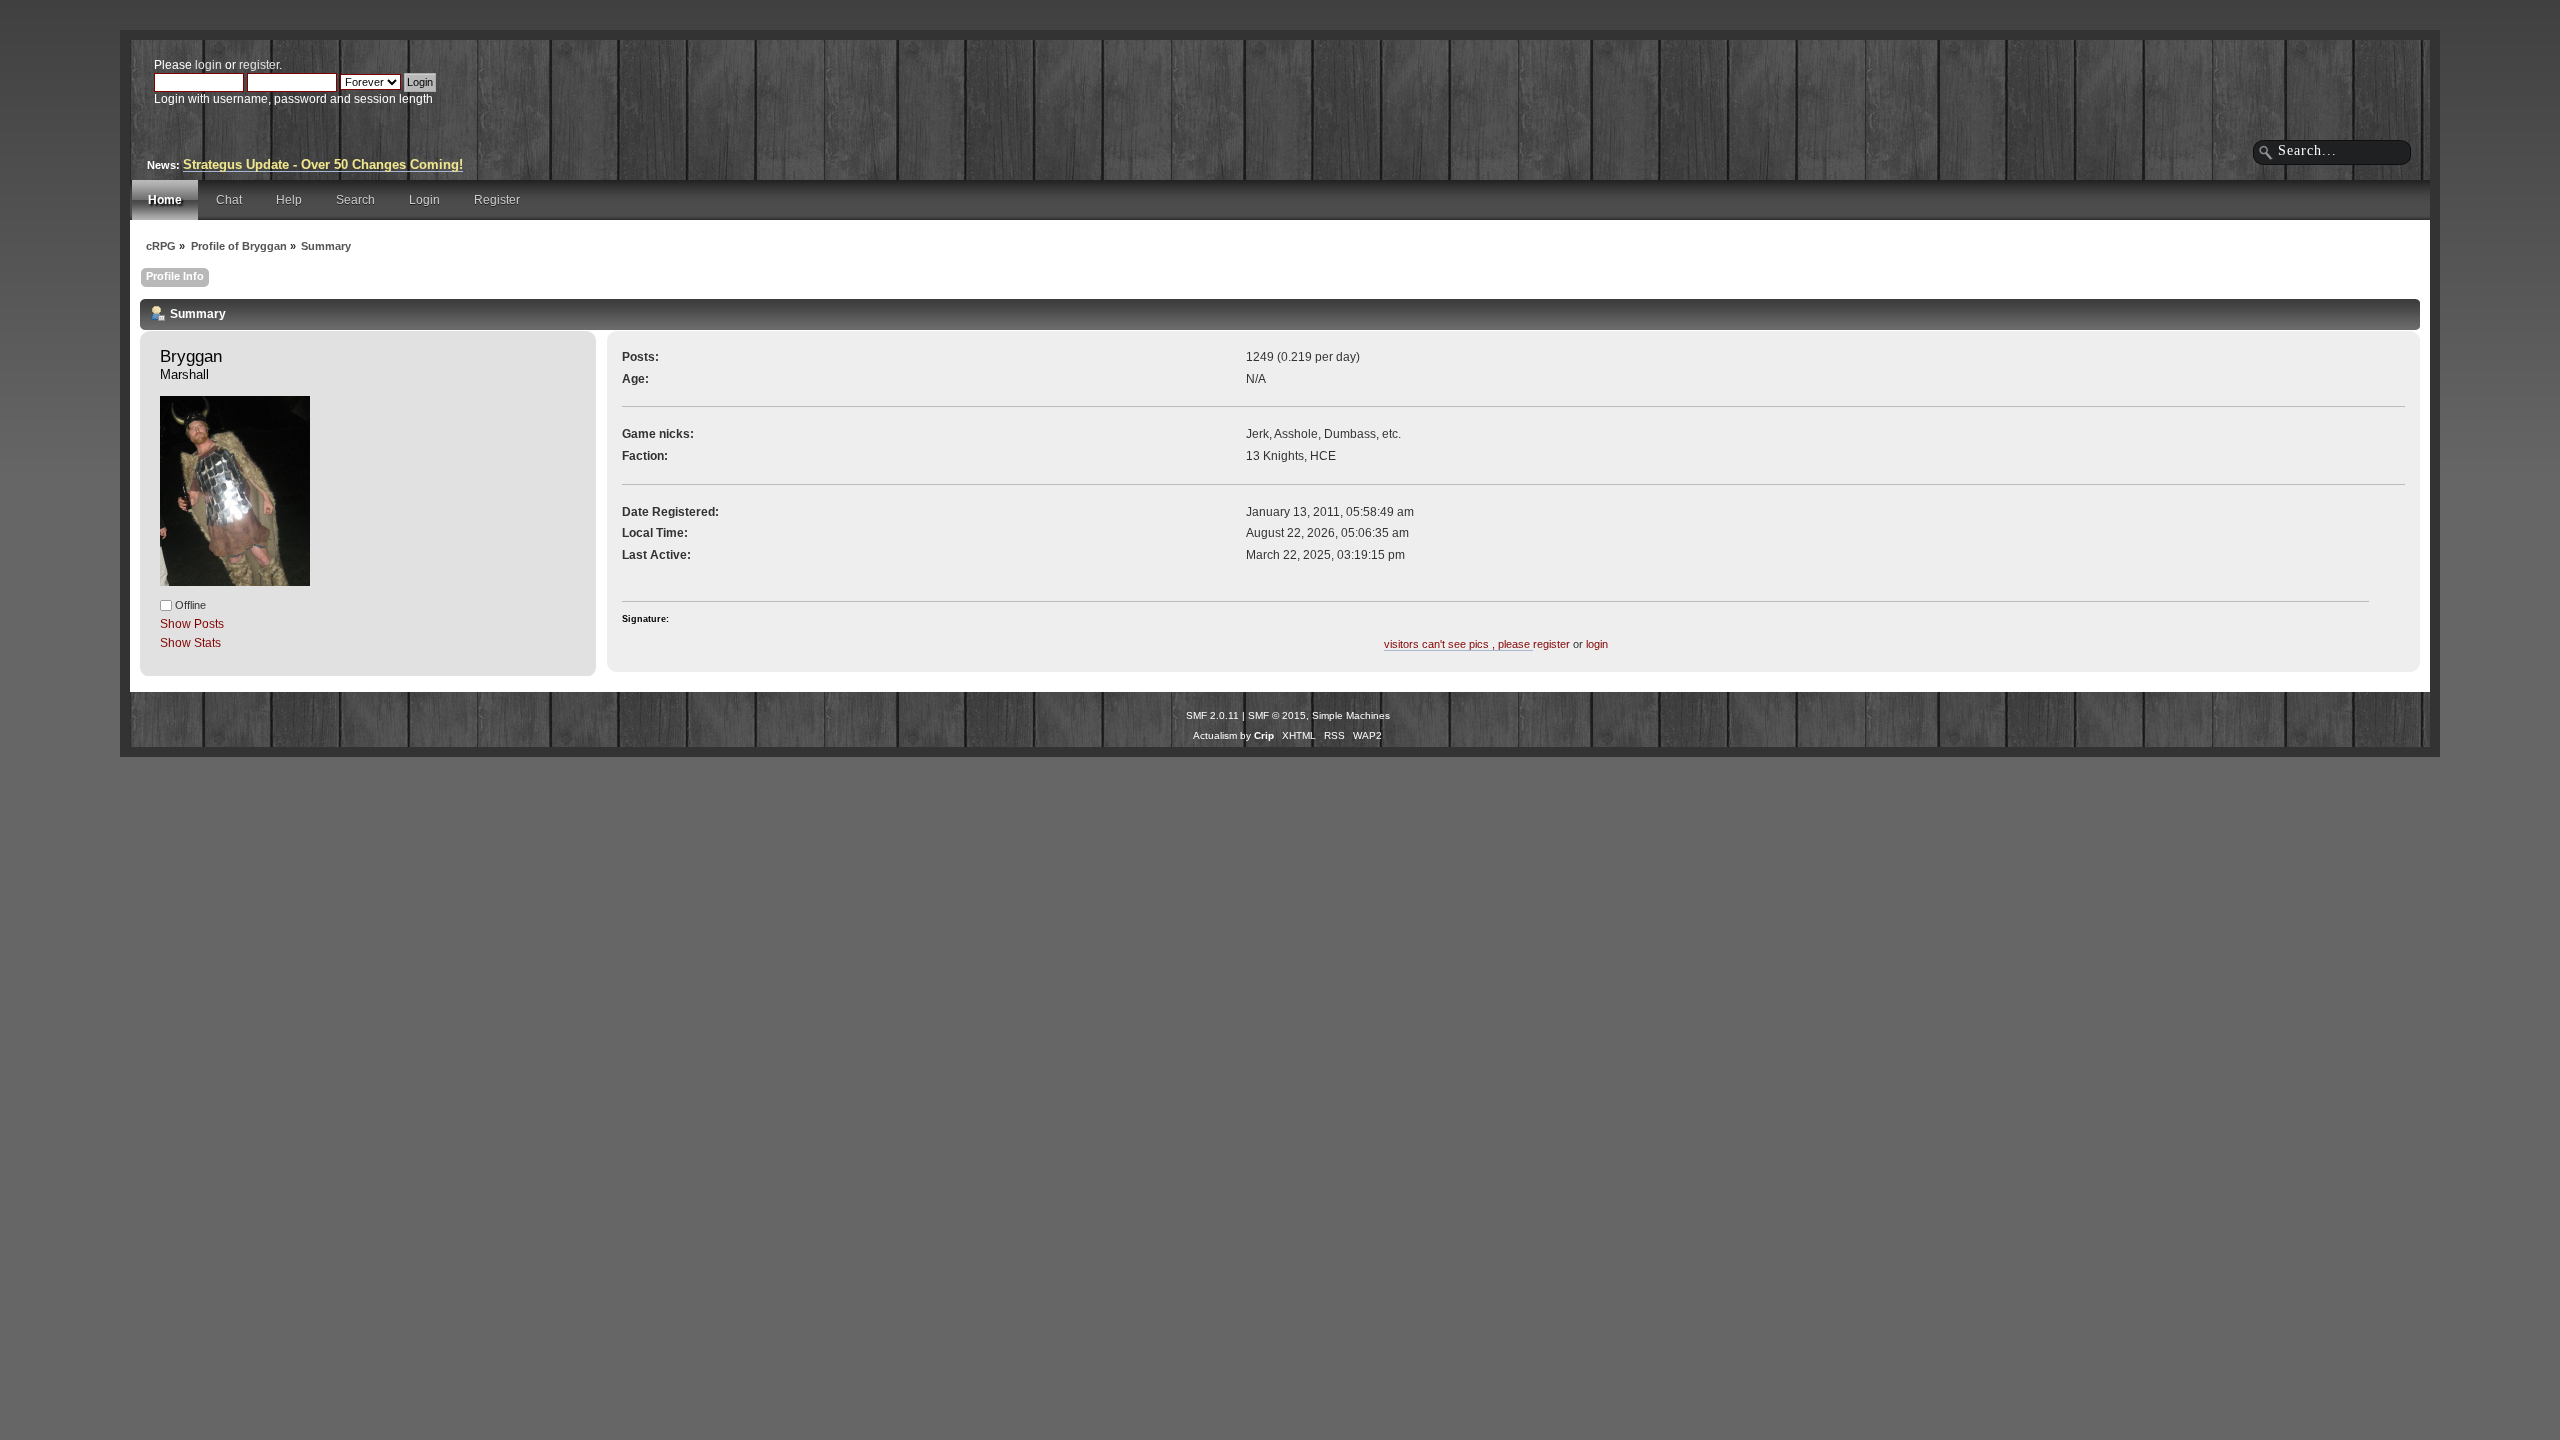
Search (355, 200)
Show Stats (190, 643)
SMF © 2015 (1277, 715)
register (259, 65)
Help (289, 200)
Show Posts (192, 624)
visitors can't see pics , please (1458, 644)
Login (424, 200)
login (208, 65)
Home (165, 200)
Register (497, 200)
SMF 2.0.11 (1212, 715)
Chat (229, 200)
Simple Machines (1351, 715)
